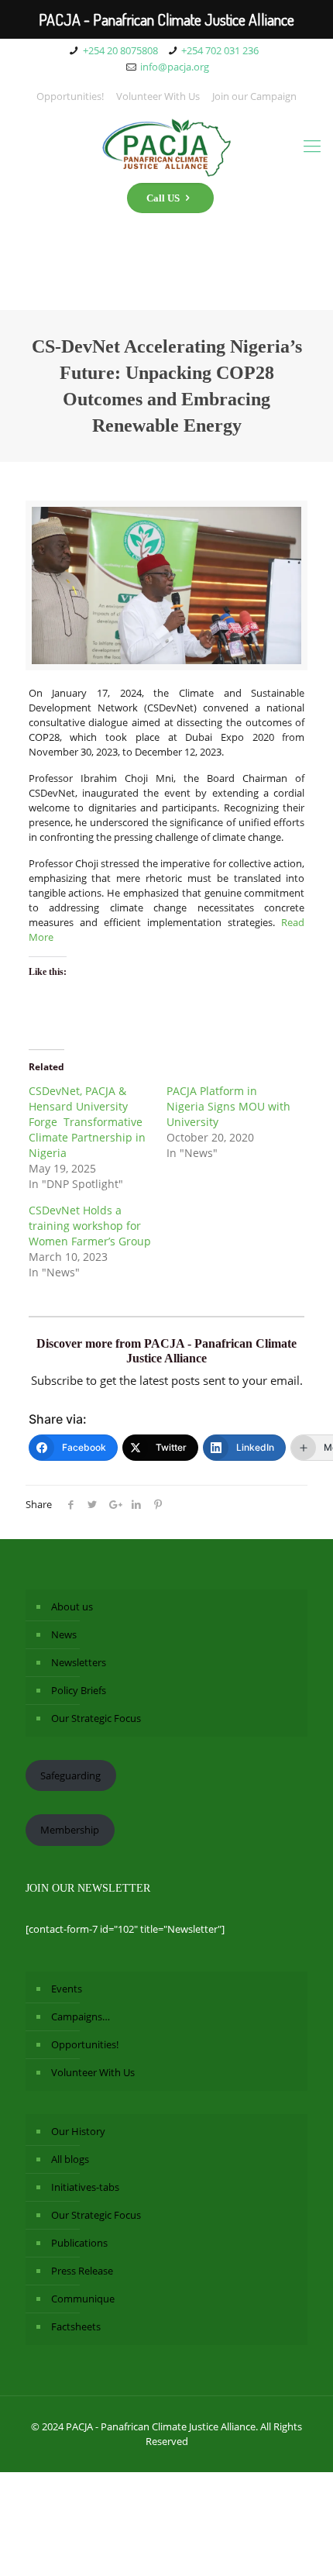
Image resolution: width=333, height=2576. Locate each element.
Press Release (82, 2271)
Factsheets (76, 2326)
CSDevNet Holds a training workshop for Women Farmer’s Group (90, 1226)
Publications (79, 2243)
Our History (78, 2131)
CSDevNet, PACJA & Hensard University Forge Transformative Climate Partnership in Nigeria (87, 1122)
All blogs (70, 2159)
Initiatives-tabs (85, 2187)
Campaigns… (81, 2016)
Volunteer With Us (158, 96)
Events (67, 1989)
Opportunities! (70, 96)
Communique (83, 2299)
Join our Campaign (254, 96)
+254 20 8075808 (120, 50)
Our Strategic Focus (96, 1718)
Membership (70, 1830)
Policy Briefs (79, 1690)
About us (72, 1607)
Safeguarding (70, 1775)
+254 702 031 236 (220, 50)
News (64, 1634)
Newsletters (79, 1662)
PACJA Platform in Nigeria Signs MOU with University (228, 1106)
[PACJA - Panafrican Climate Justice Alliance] (166, 145)
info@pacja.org (175, 67)
